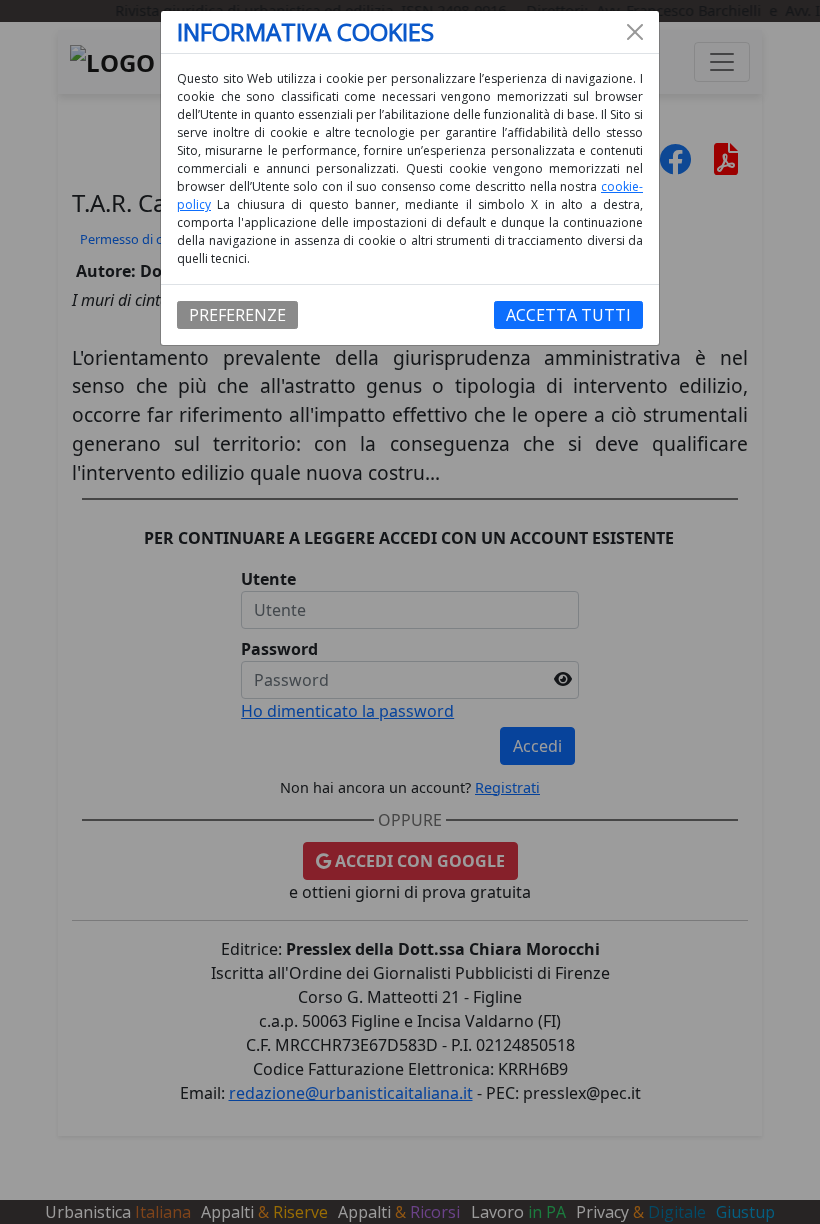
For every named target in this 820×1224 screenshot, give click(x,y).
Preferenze (237, 315)
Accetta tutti (568, 315)
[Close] (635, 32)
